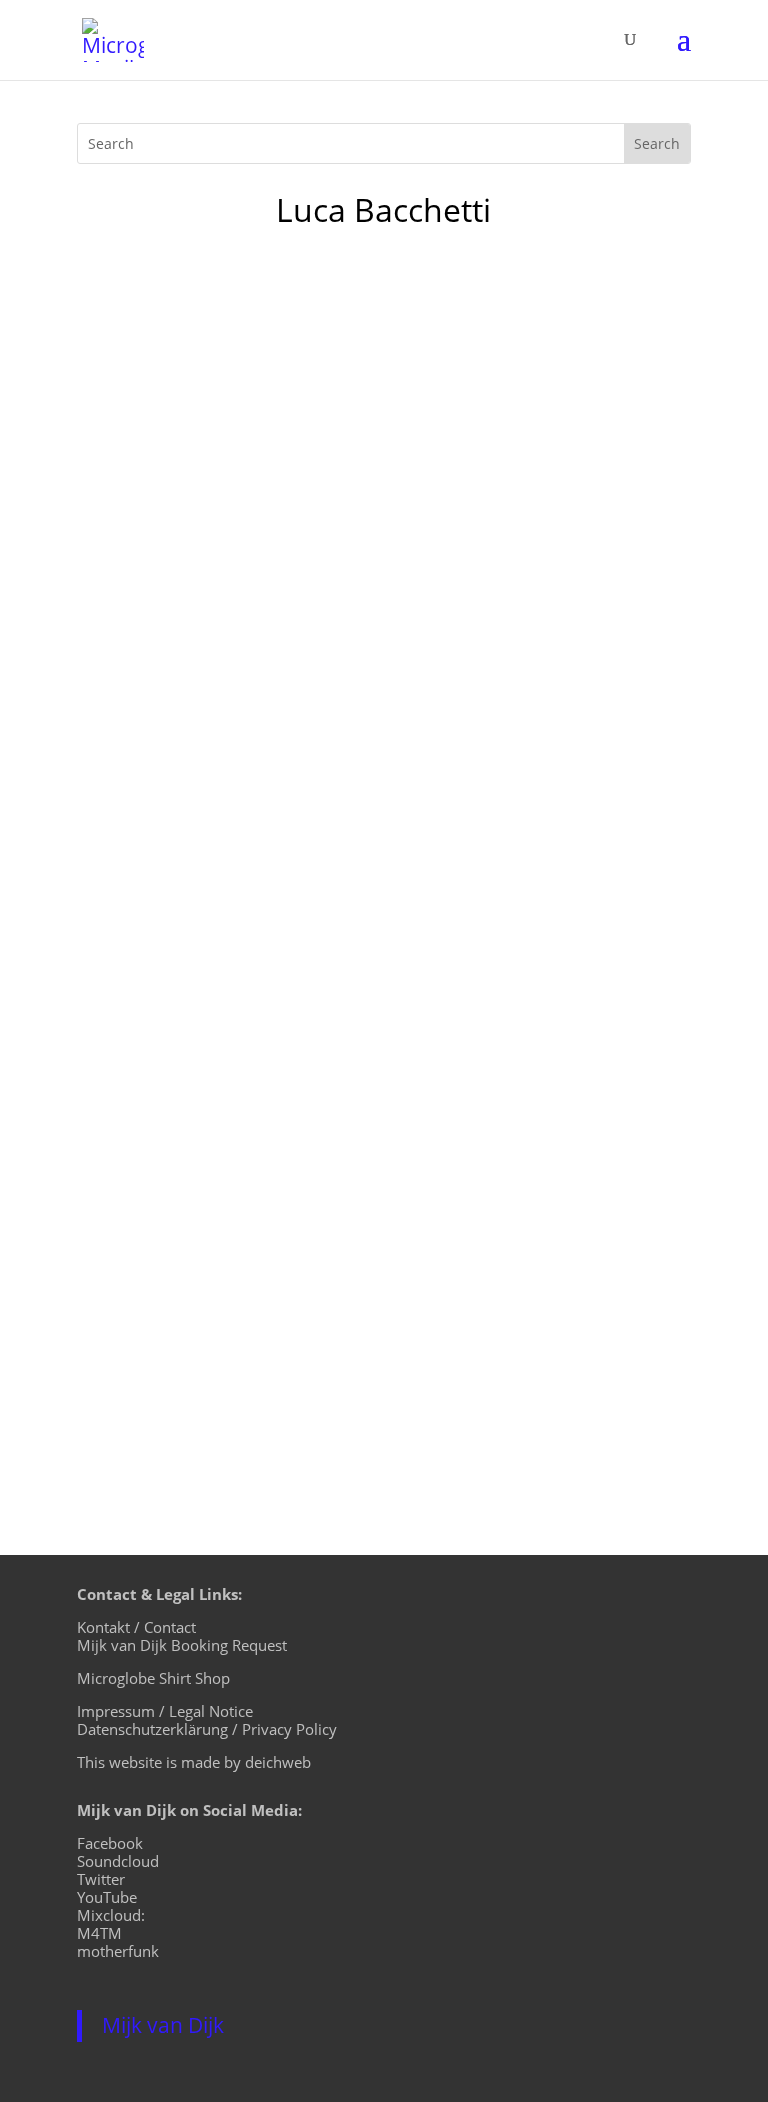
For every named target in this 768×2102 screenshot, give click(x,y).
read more (137, 1092)
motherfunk (118, 1951)
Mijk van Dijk (163, 2025)
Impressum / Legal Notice (165, 1711)
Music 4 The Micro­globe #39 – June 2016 (299, 1240)
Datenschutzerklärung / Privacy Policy (207, 1729)
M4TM (99, 1933)
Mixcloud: (111, 1915)
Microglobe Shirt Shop (153, 1678)
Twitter (101, 1879)
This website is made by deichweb (194, 1762)
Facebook (110, 1843)
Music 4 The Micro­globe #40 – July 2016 (295, 933)
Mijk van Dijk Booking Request (182, 1645)
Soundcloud (118, 1861)
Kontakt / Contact (136, 1627)
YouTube (107, 1897)
